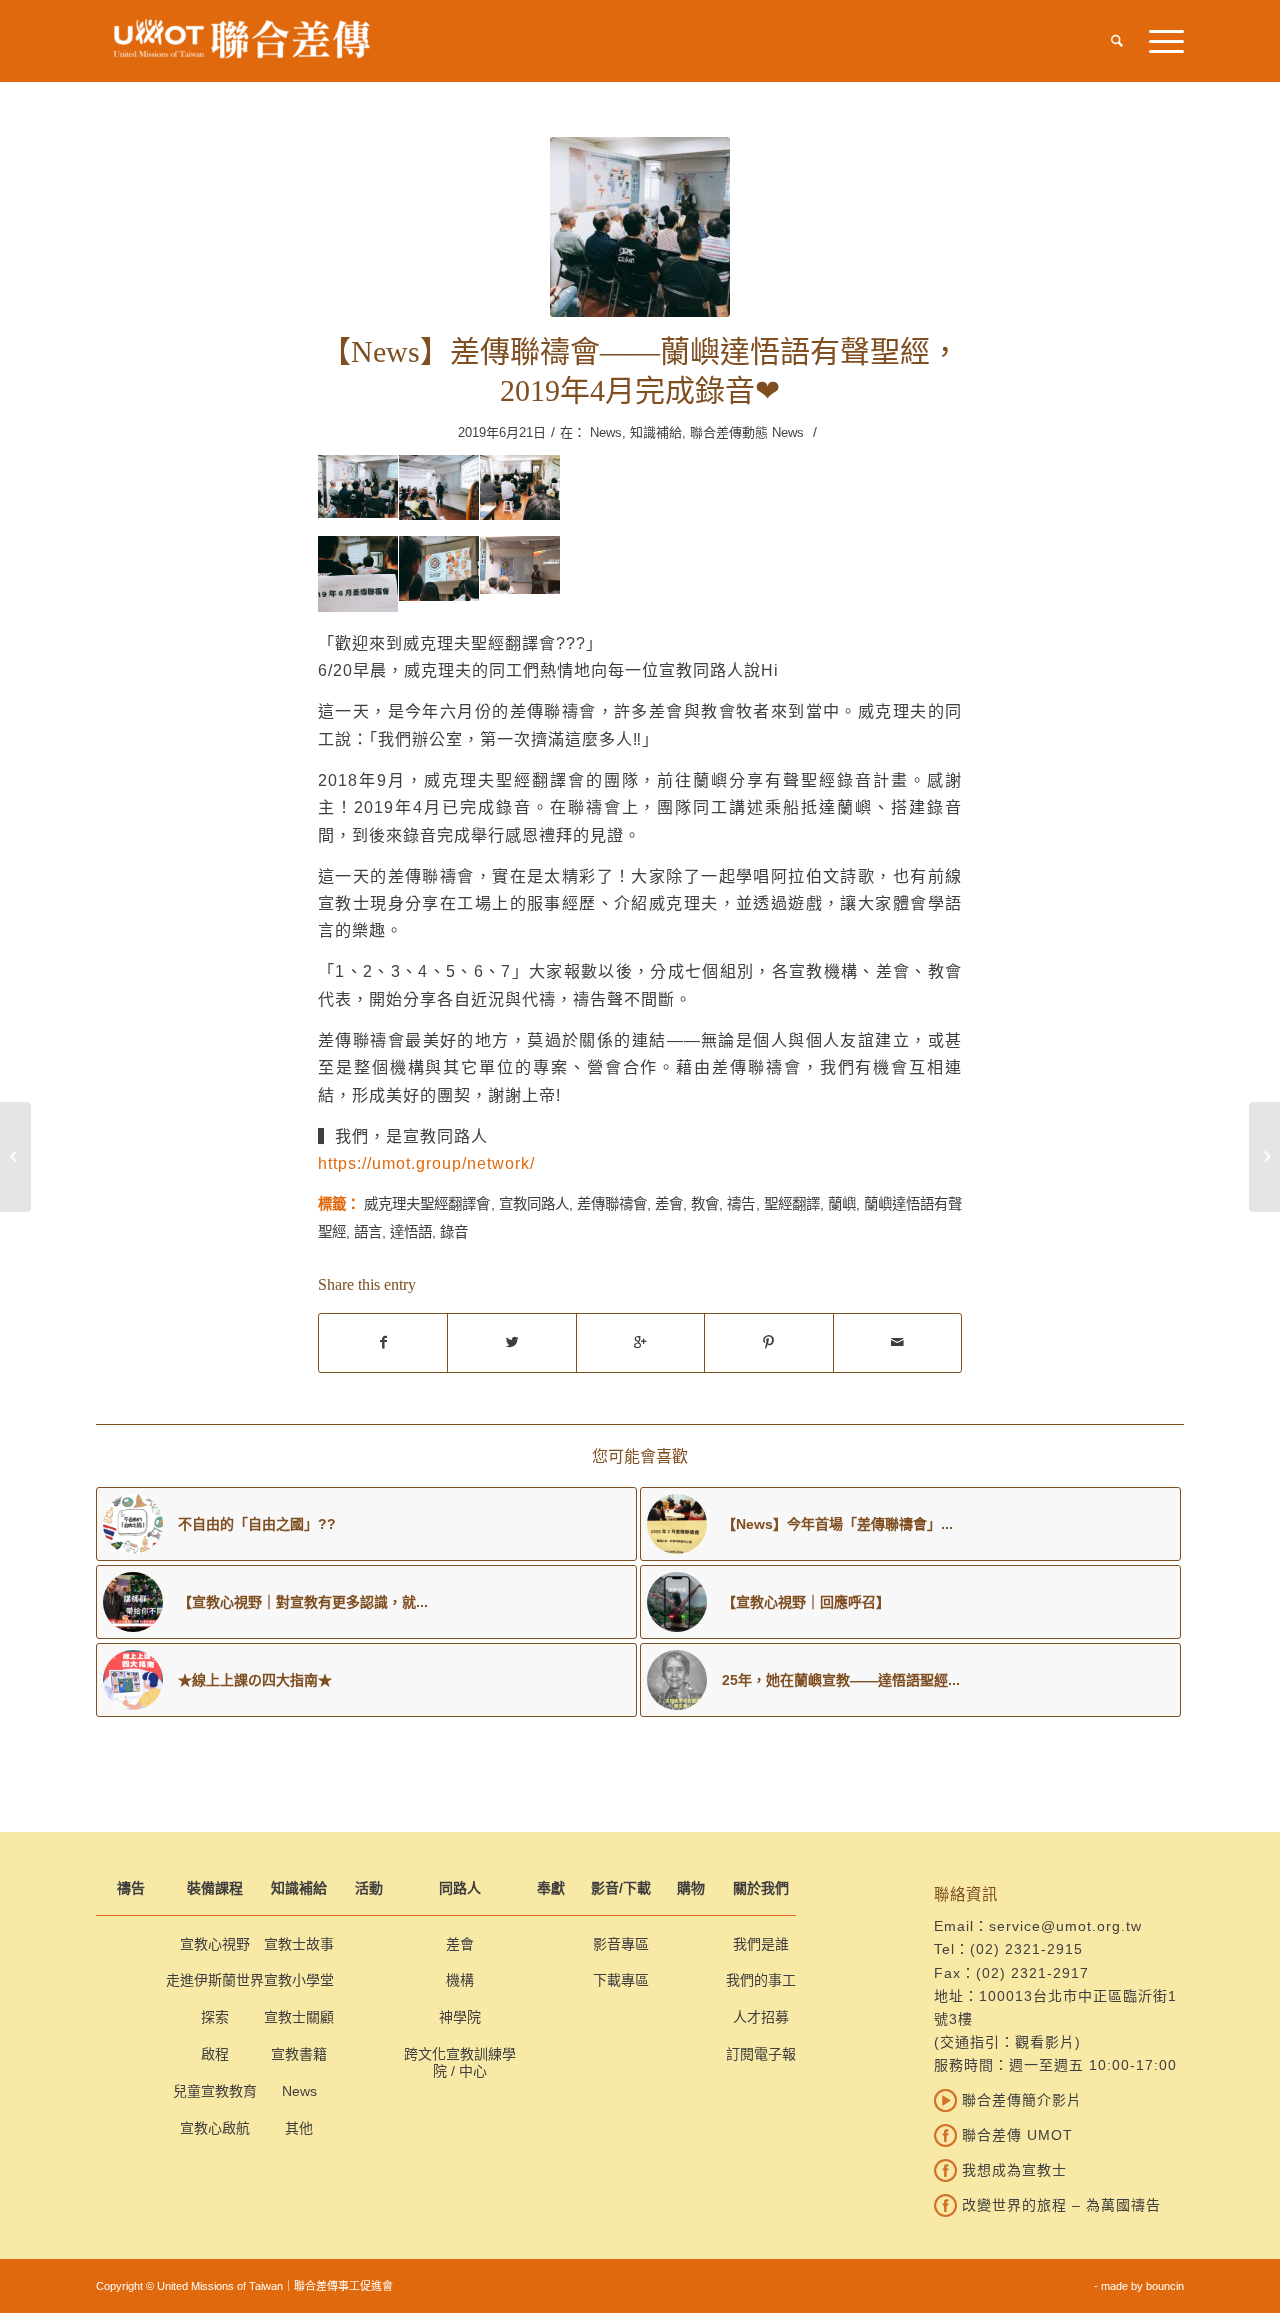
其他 (299, 2128)
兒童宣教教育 (215, 2091)
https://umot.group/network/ (426, 1163)
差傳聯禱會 (612, 1204)
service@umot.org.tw (1065, 1926)
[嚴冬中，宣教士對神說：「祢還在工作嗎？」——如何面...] (1264, 1157)
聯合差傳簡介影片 (1019, 2100)
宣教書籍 (299, 2054)
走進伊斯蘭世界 (215, 1980)
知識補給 (656, 432)
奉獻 (551, 1888)
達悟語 (411, 1232)
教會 (705, 1204)
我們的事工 (761, 1980)
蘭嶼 (842, 1204)
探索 (215, 2017)
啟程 (215, 2054)
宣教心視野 (215, 1944)
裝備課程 (215, 1888)
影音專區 (621, 1944)
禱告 (741, 1204)
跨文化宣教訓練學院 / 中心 (460, 2062)
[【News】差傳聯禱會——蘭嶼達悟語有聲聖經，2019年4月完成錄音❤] (640, 227)
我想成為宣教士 (1012, 2170)
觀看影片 (1045, 2042)
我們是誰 (761, 1944)
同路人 (460, 1888)
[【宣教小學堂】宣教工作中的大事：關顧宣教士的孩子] (15, 1157)
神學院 (460, 2017)
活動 (369, 1888)
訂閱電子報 (761, 2054)
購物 (691, 1888)
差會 (669, 1204)
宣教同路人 (534, 1204)
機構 (460, 1980)
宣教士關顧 (299, 2017)
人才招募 (761, 2017)
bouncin (1165, 2286)
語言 (368, 1232)
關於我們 (761, 1888)
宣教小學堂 (299, 1980)
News (606, 432)
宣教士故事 (299, 1944)
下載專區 (621, 1980)
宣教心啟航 (215, 2128)
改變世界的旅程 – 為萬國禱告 (1059, 2205)
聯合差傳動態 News (747, 432)
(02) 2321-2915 (1026, 1949)
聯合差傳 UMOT (1015, 2135)
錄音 (454, 1232)
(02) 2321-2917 (1032, 1973)
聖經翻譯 (792, 1204)
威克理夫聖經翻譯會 (427, 1204)
